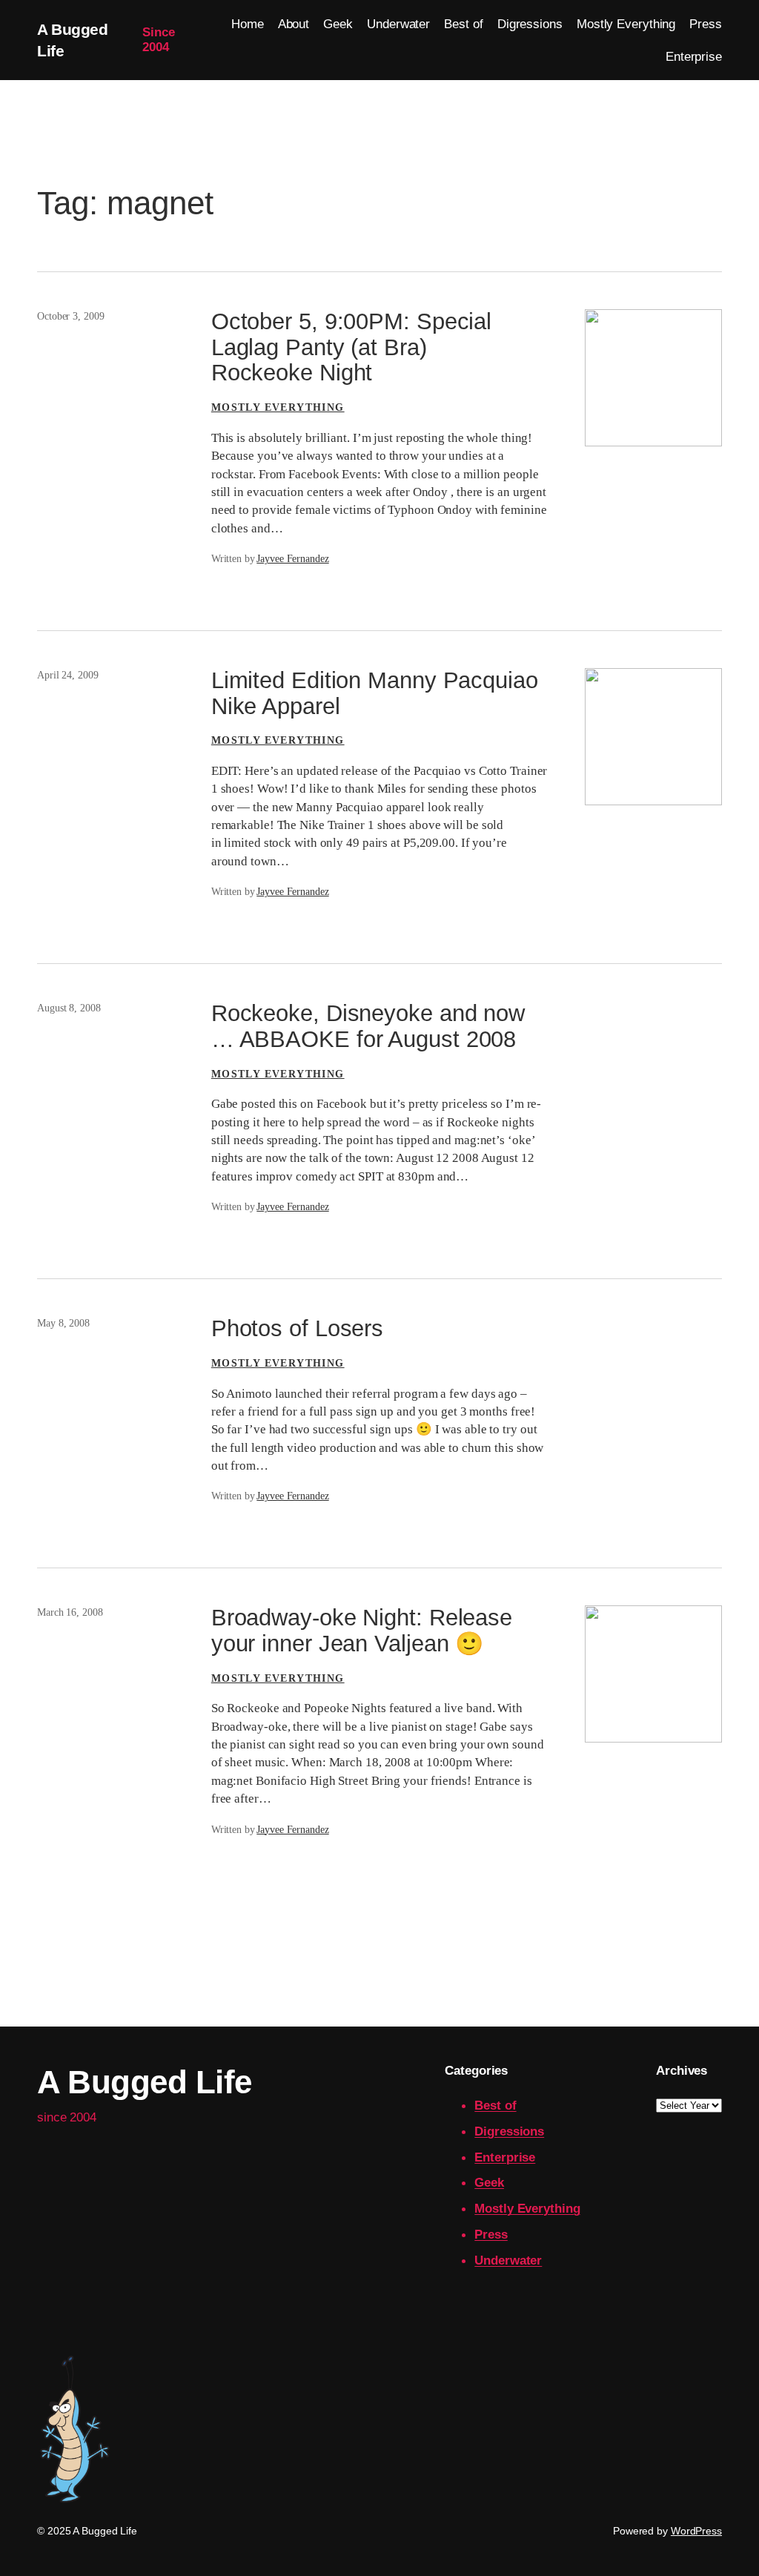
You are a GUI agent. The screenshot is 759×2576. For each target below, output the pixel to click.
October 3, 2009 (71, 316)
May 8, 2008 (63, 1323)
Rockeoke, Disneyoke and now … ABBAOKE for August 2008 (368, 1027)
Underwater (508, 2260)
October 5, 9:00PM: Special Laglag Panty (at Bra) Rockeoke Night (351, 347)
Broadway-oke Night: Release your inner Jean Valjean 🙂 (362, 1631)
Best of (495, 2105)
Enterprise (505, 2157)
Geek (489, 2182)
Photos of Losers (297, 1329)
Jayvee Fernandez (292, 559)
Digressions (509, 2131)
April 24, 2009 (68, 675)
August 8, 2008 (69, 1008)
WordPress (696, 2531)
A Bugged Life (145, 2082)
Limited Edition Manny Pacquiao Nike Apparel (375, 694)
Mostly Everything (278, 407)
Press (491, 2234)
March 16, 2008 (70, 1612)
